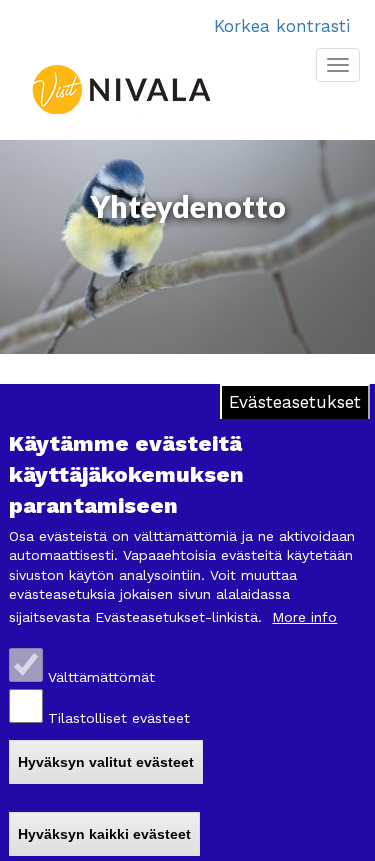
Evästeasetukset (295, 402)
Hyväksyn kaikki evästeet (104, 834)
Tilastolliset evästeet (119, 718)
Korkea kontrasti (282, 26)
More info (304, 617)
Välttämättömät (101, 677)
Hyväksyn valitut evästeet (106, 762)
